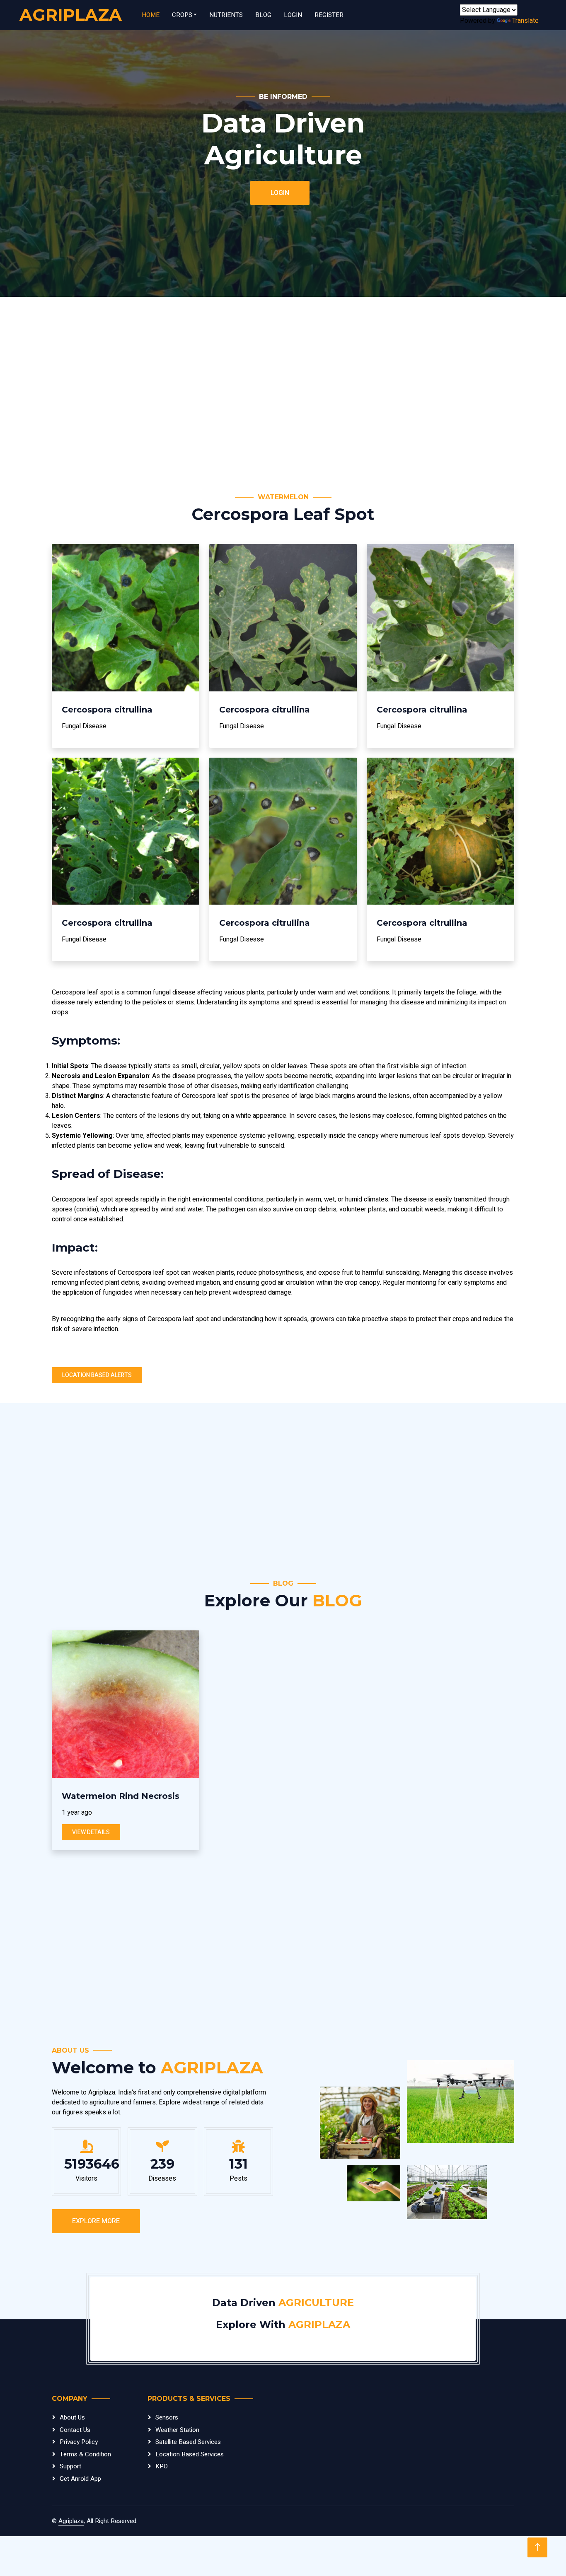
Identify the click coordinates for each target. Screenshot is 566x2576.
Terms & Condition (85, 2454)
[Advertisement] (283, 395)
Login (293, 15)
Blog (263, 15)
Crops (182, 15)
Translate (525, 21)
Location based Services (190, 2454)
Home (151, 15)
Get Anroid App (80, 2479)
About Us (72, 2417)
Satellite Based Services (188, 2442)
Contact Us (75, 2430)
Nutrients (226, 15)
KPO (162, 2466)
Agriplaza (71, 2521)
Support (70, 2466)
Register (329, 15)
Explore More (96, 2221)
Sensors (167, 2417)
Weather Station (177, 2430)
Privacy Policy (79, 2442)
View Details (91, 1832)
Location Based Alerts (97, 1375)
